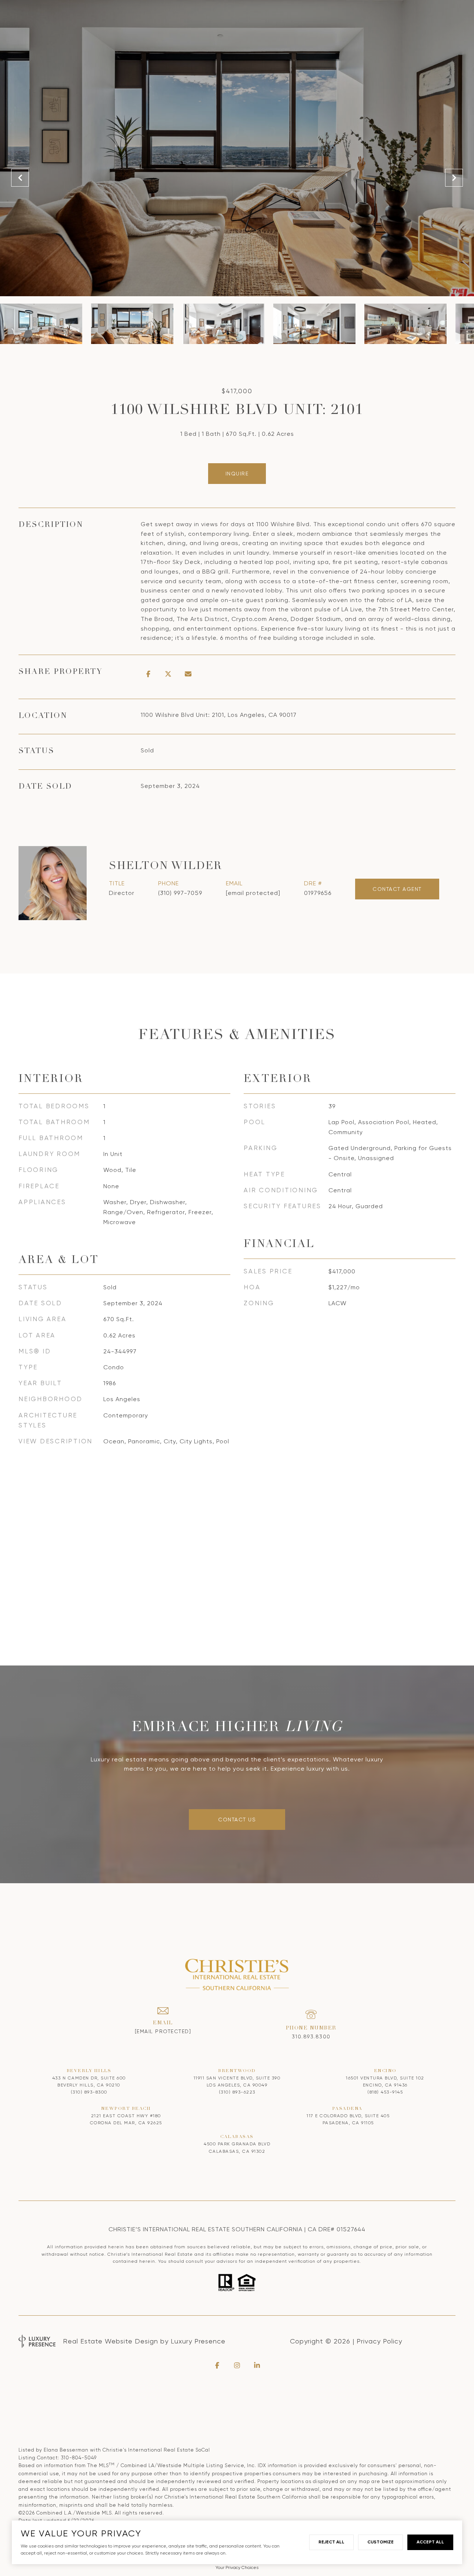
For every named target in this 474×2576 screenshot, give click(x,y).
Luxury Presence (198, 2341)
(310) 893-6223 (237, 2092)
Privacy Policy (379, 2341)
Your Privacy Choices (237, 2567)
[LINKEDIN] (257, 2365)
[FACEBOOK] (217, 2365)
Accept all (430, 2542)
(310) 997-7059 (180, 893)
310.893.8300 (311, 2037)
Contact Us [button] (237, 1820)
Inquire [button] (237, 474)
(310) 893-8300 (89, 2092)
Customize (380, 2542)
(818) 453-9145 (385, 2092)
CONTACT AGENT (397, 889)
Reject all (331, 2542)
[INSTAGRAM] (237, 2365)
